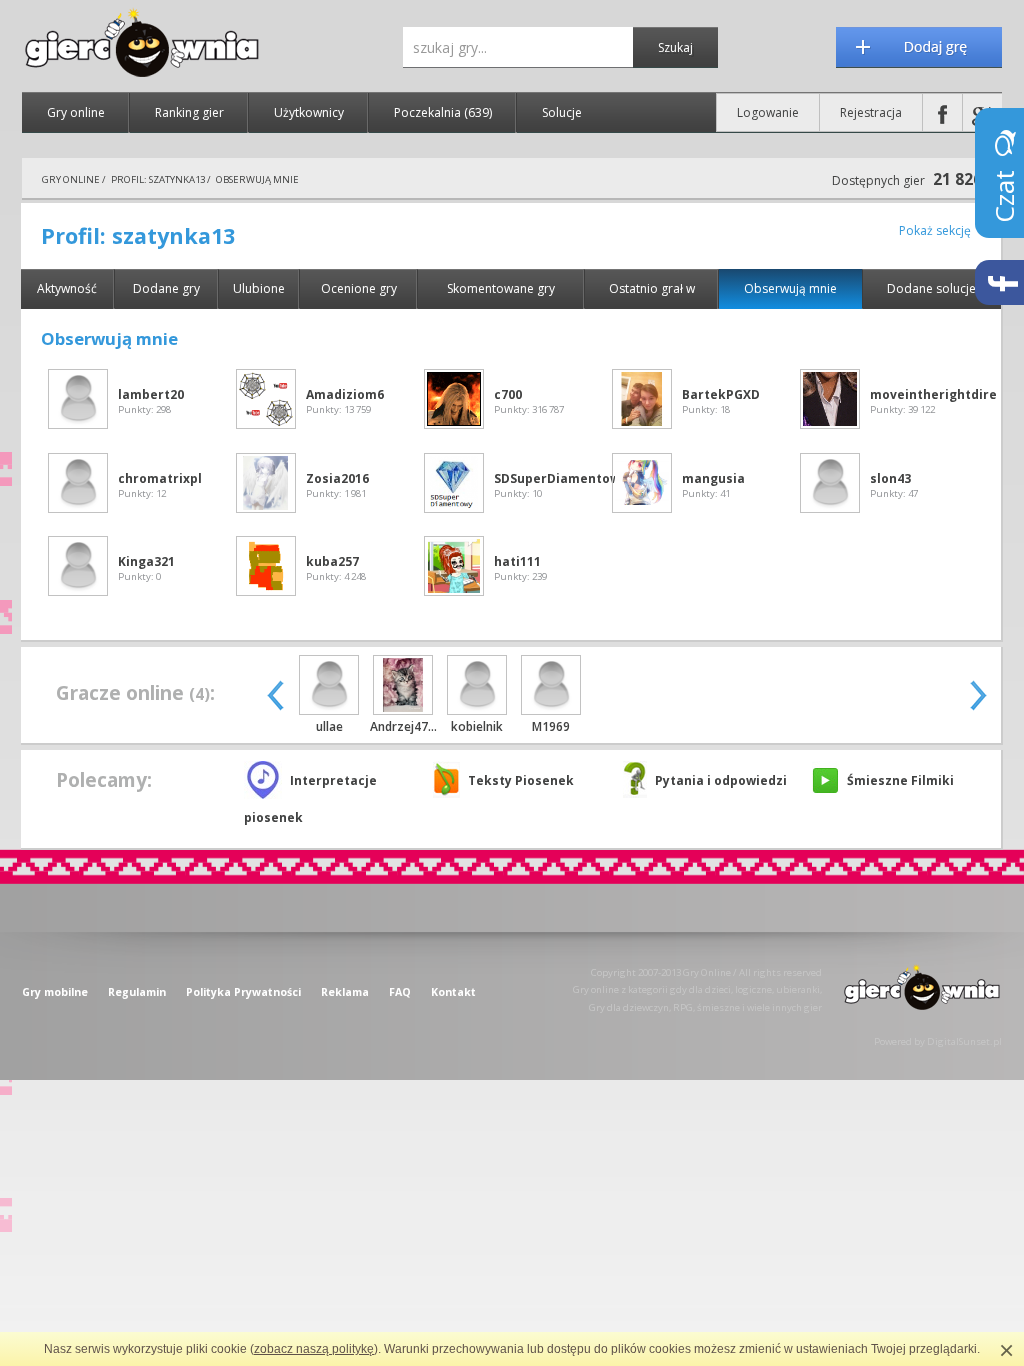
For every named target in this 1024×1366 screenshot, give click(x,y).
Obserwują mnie (790, 288)
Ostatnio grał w (652, 288)
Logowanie (768, 112)
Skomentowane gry (501, 288)
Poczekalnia (443, 112)
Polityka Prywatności (243, 992)
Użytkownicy (309, 112)
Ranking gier (189, 112)
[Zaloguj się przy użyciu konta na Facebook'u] (942, 112)
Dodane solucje (931, 288)
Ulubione (259, 288)
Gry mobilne (55, 992)
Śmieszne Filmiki (900, 780)
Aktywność (67, 288)
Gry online (76, 112)
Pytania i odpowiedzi (721, 780)
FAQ (400, 992)
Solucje (562, 112)
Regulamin (137, 992)
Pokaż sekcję (935, 230)
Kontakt (453, 992)
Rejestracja (871, 112)
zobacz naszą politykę (314, 1349)
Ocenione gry (359, 288)
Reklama (345, 992)
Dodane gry (166, 288)
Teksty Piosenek (521, 780)
